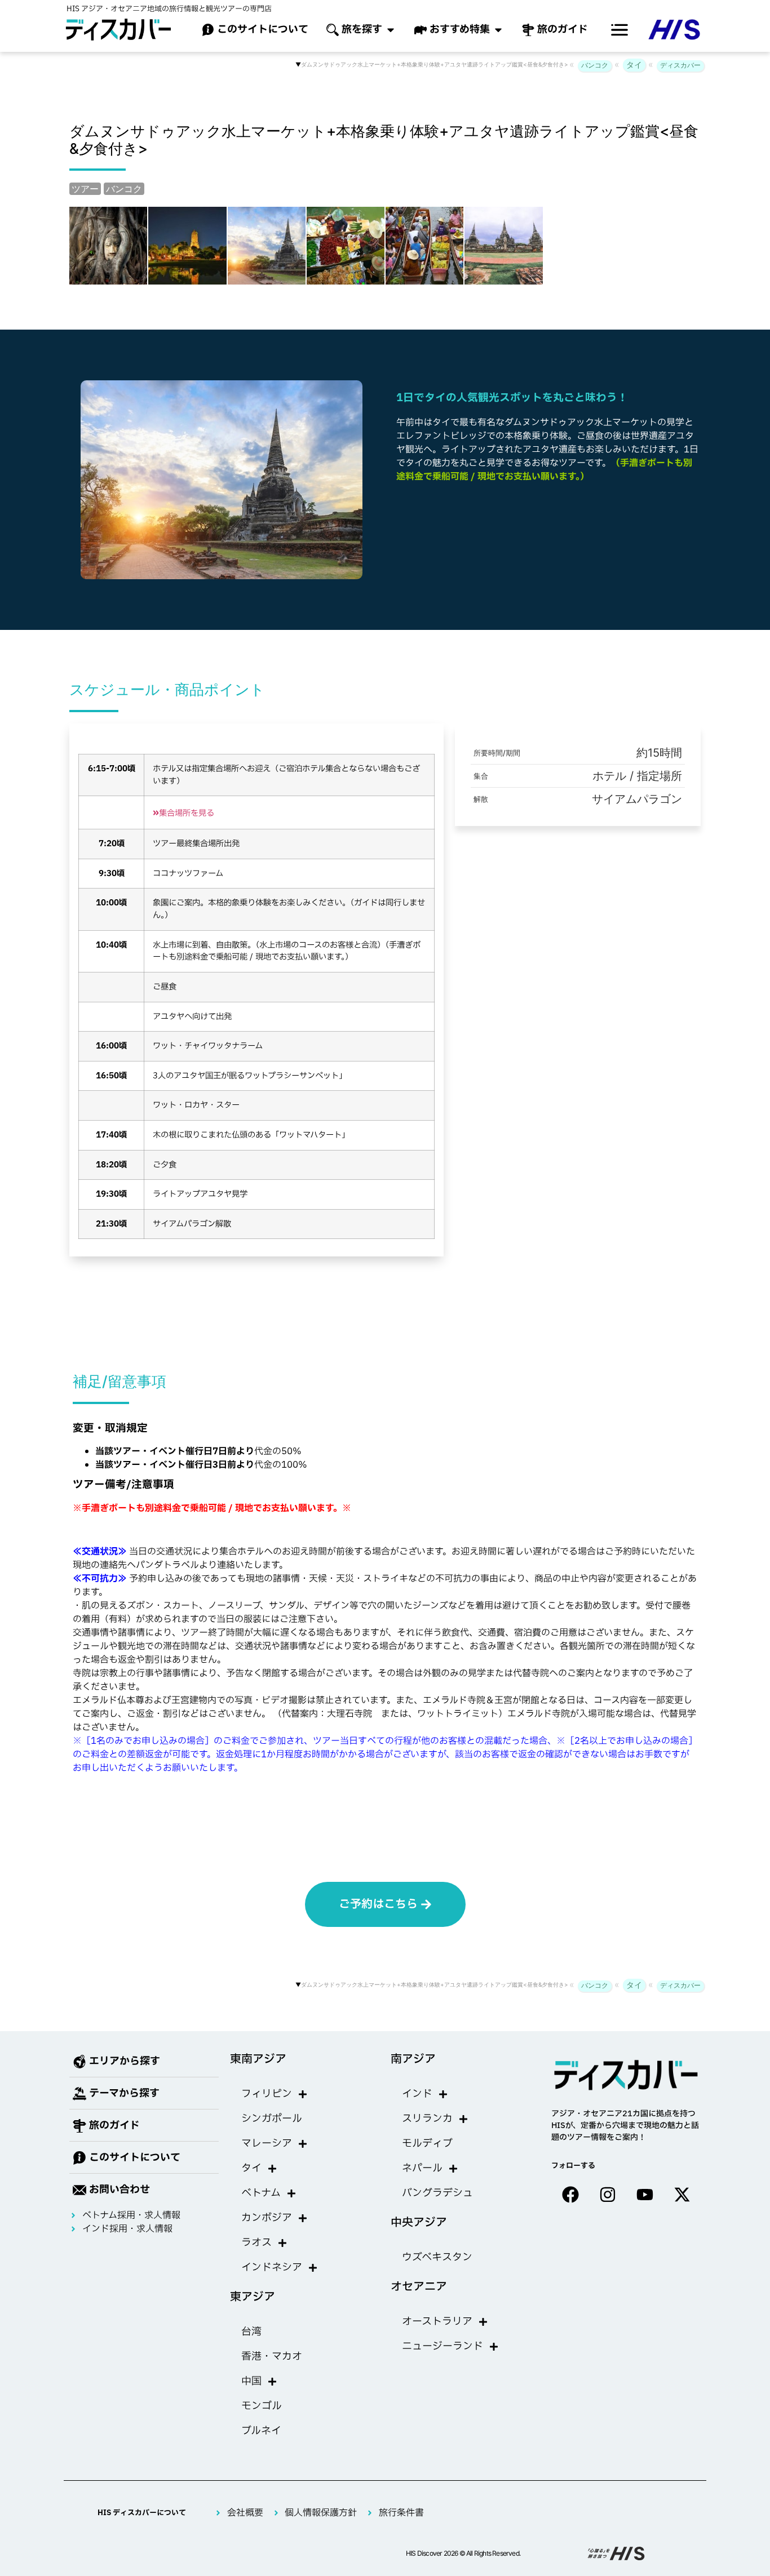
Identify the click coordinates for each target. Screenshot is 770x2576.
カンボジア (267, 2218)
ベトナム (261, 2193)
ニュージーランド (442, 2346)
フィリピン (267, 2094)
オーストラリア (437, 2322)
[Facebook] (570, 2195)
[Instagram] (608, 2195)
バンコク (595, 65)
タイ (634, 65)
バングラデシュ (437, 2193)
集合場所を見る (183, 813)
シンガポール (272, 2119)
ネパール (422, 2168)
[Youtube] (645, 2195)
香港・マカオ (272, 2357)
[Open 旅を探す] (391, 30)
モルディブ (427, 2144)
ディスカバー (680, 65)
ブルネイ (261, 2431)
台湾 (251, 2332)
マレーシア (267, 2144)
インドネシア (272, 2268)
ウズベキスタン (437, 2257)
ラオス (256, 2243)
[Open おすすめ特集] (498, 30)
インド (417, 2094)
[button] (619, 30)
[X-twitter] (682, 2195)
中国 (251, 2381)
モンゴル (262, 2406)
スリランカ (427, 2119)
